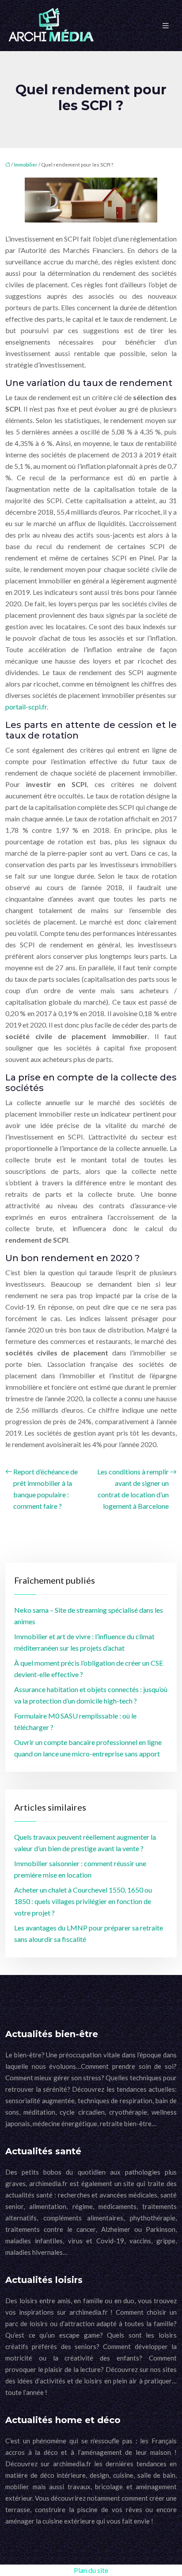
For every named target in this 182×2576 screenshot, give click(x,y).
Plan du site (91, 2570)
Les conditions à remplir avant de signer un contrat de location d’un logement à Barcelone (133, 1489)
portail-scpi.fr (26, 707)
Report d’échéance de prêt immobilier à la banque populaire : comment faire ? (45, 1489)
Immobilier (26, 165)
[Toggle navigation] (166, 26)
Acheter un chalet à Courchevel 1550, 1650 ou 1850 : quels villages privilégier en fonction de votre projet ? (83, 1901)
